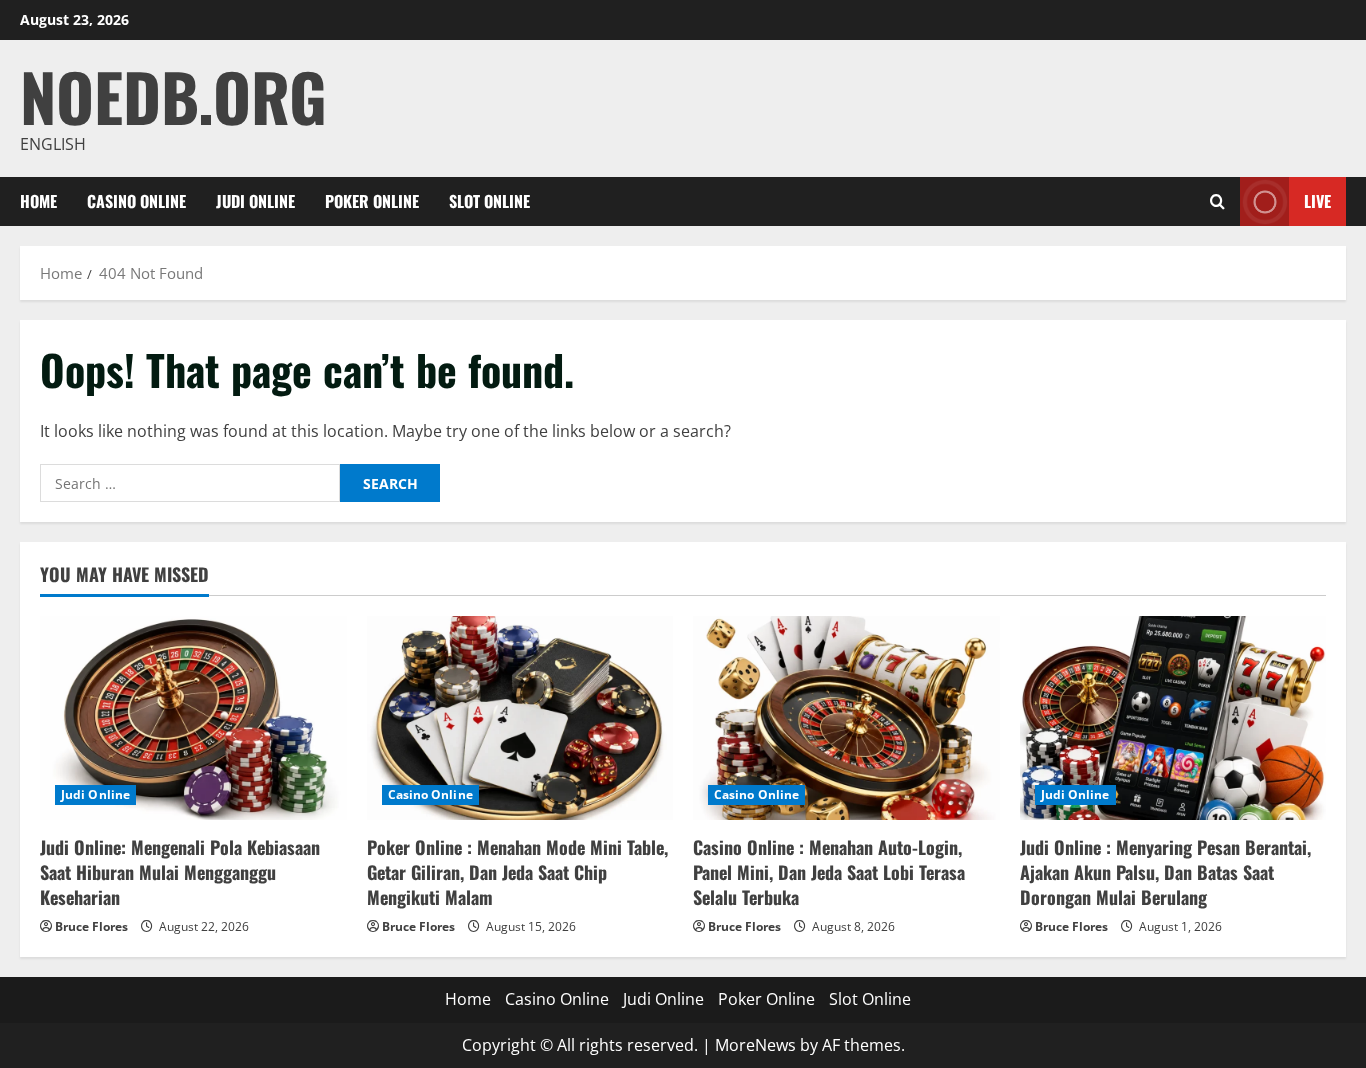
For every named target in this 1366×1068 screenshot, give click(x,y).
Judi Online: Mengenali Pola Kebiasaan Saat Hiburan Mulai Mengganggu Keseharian (180, 872)
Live (1317, 201)
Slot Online (489, 201)
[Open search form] (1217, 201)
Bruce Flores (91, 926)
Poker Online (372, 201)
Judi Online (255, 201)
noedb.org (173, 95)
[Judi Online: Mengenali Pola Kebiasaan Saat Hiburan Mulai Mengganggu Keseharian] (193, 718)
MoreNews (755, 1045)
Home (38, 201)
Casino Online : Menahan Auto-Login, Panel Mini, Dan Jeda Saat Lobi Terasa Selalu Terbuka (829, 872)
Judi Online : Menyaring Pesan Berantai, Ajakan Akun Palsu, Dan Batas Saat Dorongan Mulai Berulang (1165, 872)
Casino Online (136, 201)
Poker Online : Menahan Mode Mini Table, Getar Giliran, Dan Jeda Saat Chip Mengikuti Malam (517, 872)
